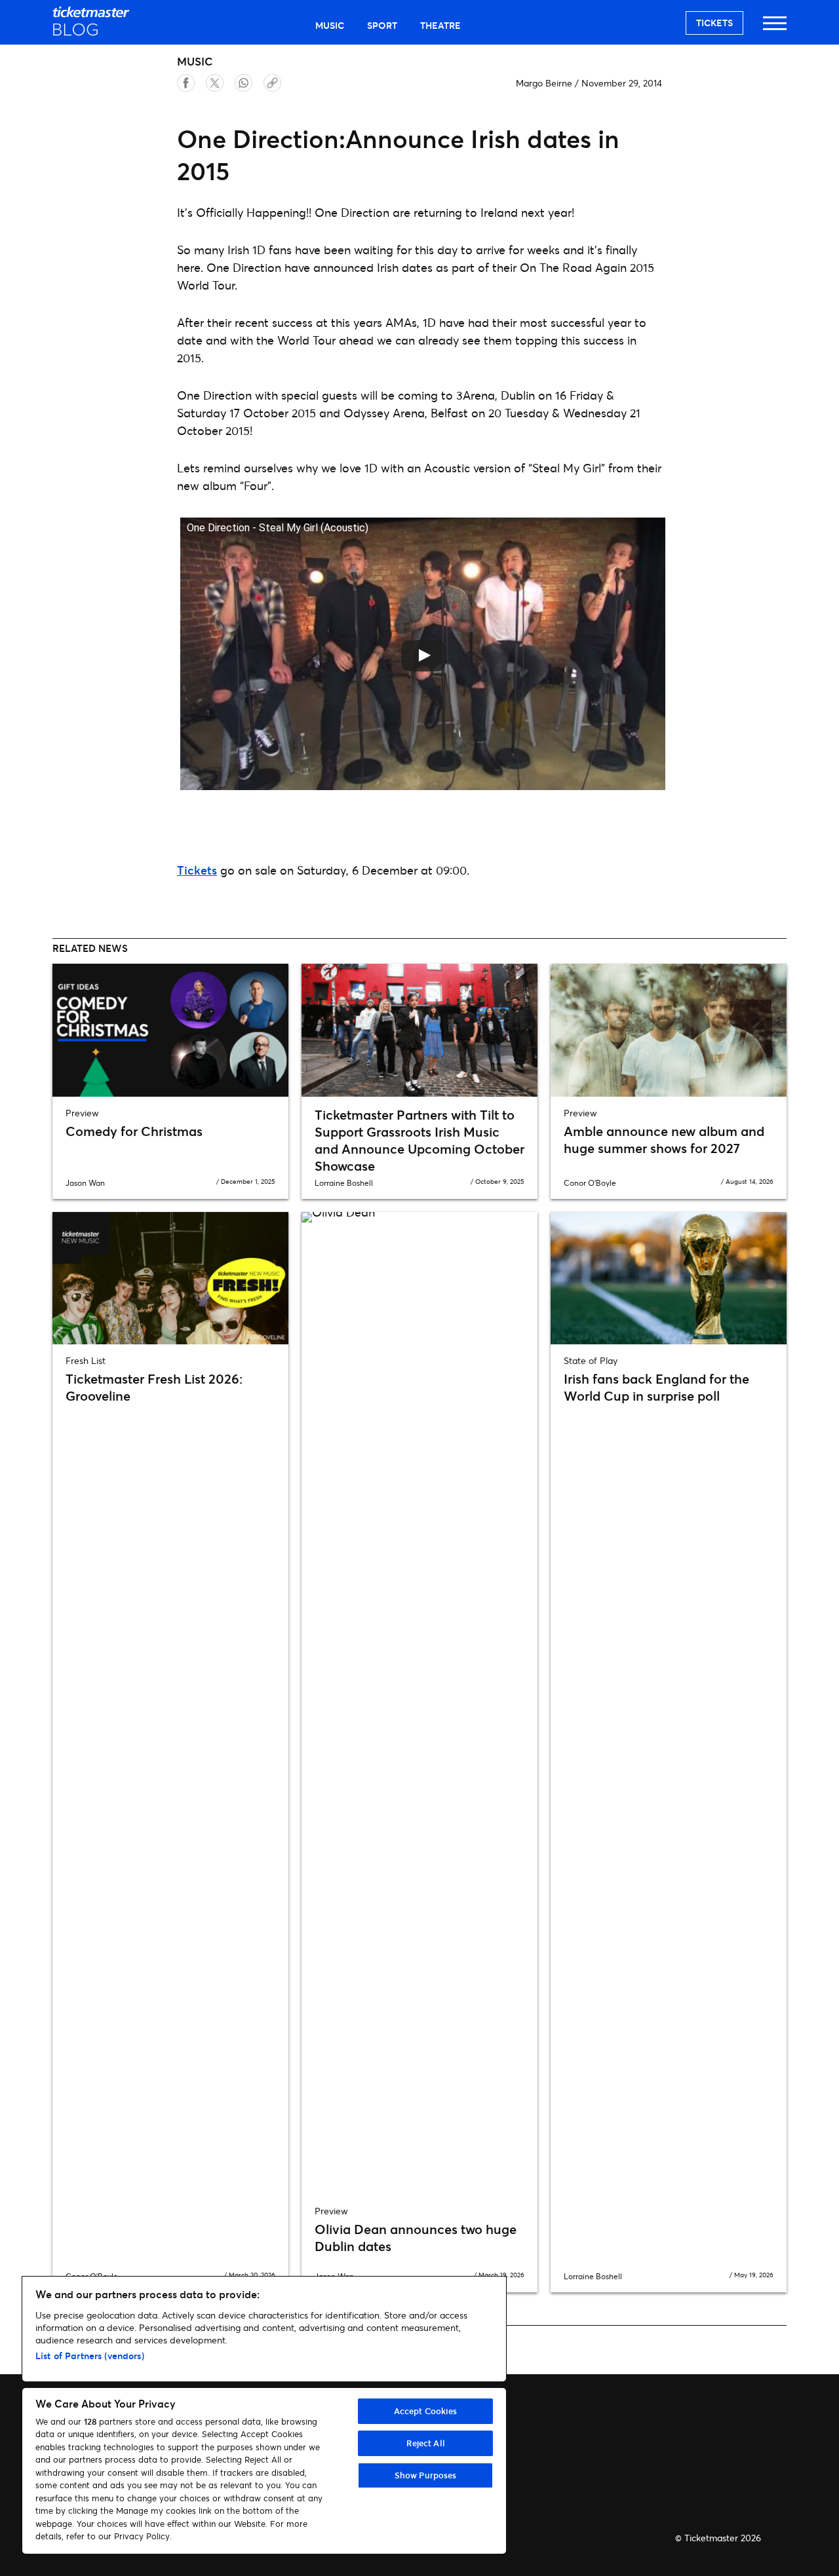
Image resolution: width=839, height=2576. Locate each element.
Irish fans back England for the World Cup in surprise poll (656, 1387)
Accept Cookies (426, 2411)
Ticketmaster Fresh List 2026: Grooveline (154, 1387)
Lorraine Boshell (344, 1183)
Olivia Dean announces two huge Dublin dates (416, 2238)
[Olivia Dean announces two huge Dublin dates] (419, 1703)
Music (330, 25)
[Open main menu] (775, 29)
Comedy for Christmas (134, 1131)
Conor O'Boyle (590, 1183)
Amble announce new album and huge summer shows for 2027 (664, 1140)
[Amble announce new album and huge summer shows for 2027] (669, 1030)
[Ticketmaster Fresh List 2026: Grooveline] (170, 1278)
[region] (264, 2415)
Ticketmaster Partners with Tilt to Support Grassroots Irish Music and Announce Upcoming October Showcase (419, 1140)
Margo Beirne (544, 83)
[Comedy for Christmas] (170, 1030)
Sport (382, 25)
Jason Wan (85, 1183)
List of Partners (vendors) (90, 2356)
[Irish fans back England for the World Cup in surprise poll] (669, 1278)
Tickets (714, 23)
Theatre (440, 25)
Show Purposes (426, 2475)
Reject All (426, 2443)
